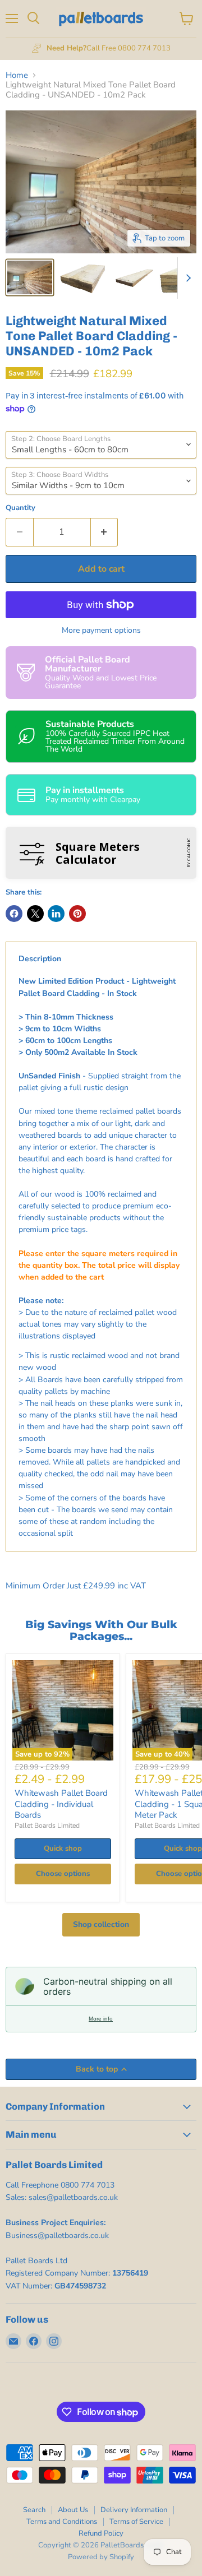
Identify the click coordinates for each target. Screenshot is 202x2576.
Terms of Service (136, 2522)
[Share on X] (35, 914)
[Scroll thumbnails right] (186, 278)
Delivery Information (134, 2510)
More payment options (101, 631)
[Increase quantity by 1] (105, 532)
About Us (73, 2510)
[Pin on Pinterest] (77, 914)
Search (34, 2510)
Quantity (20, 508)
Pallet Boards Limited (47, 1826)
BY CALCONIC (189, 853)
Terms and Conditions (62, 2522)
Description (40, 959)
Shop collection (101, 1924)
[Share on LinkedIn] (56, 914)
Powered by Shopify (101, 2557)
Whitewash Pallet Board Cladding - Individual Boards (61, 1804)
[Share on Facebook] (14, 914)
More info (101, 2019)
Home (17, 75)
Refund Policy (101, 2533)
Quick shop (63, 1848)
